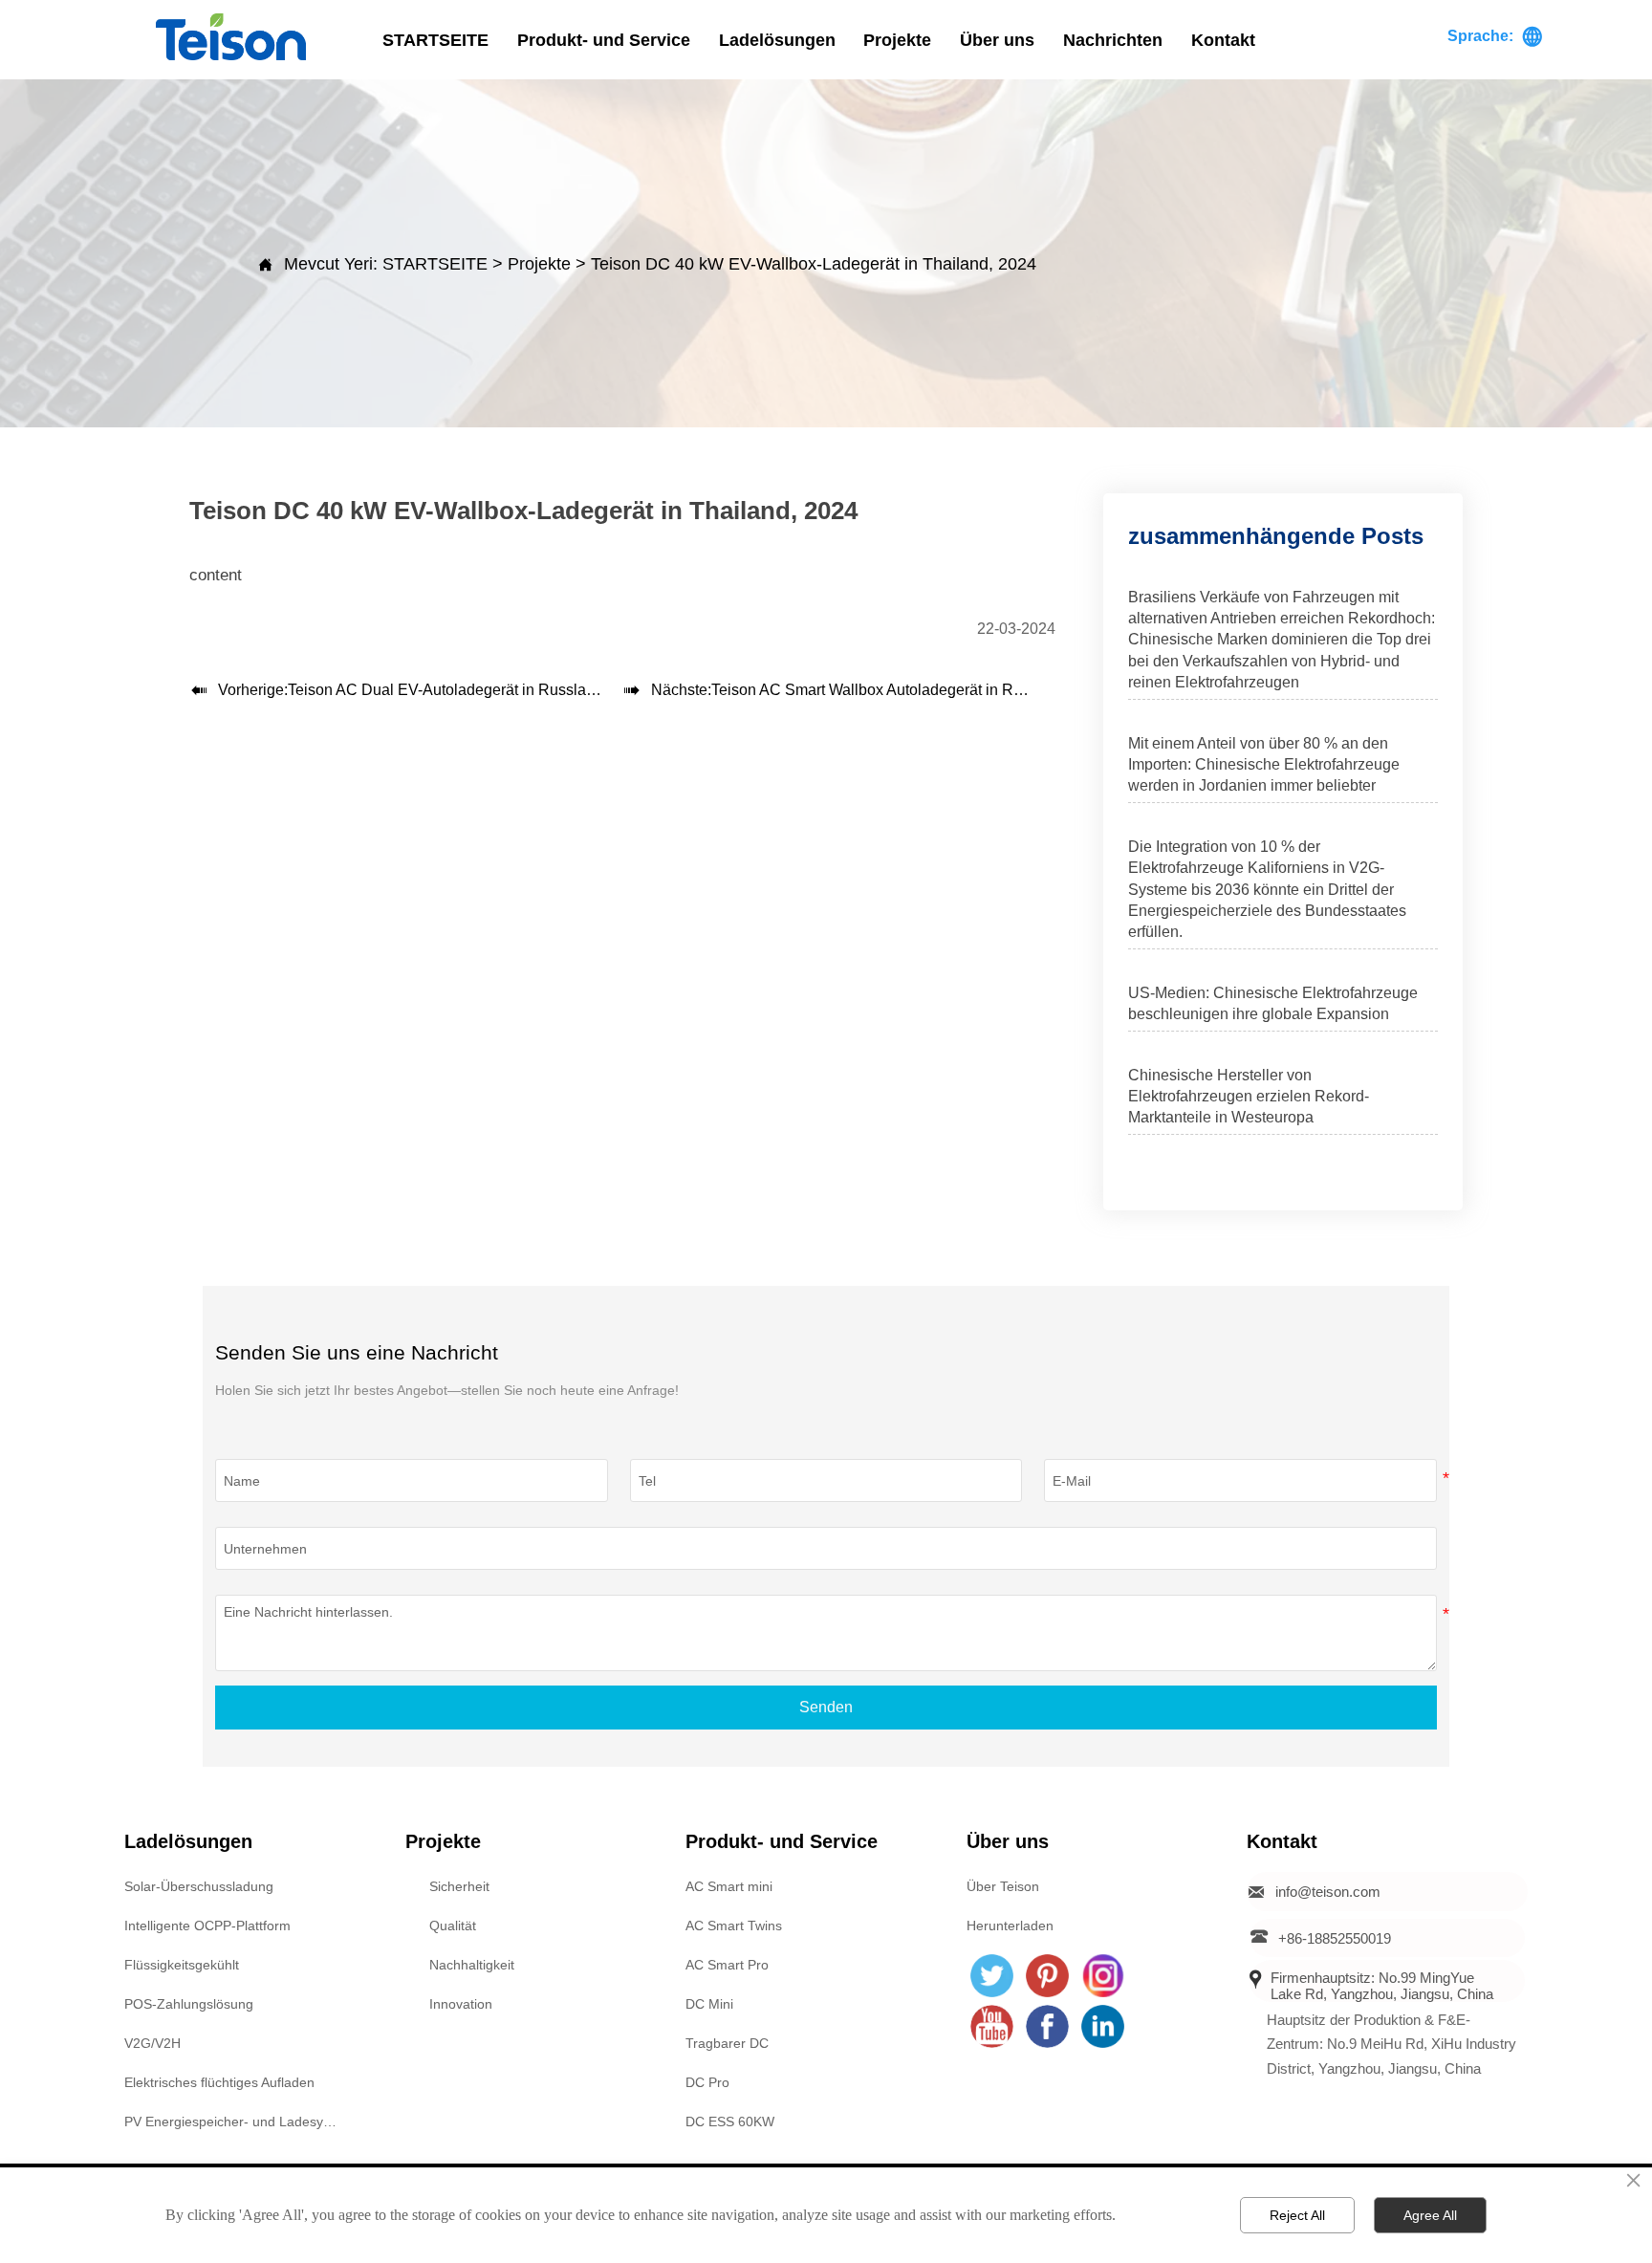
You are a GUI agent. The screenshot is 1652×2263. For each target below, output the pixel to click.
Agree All (1430, 2215)
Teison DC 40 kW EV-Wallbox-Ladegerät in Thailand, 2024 (814, 264)
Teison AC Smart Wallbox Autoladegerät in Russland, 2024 (910, 690)
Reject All (1297, 2215)
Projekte (539, 264)
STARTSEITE (435, 264)
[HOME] (231, 37)
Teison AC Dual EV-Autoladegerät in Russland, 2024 (467, 690)
